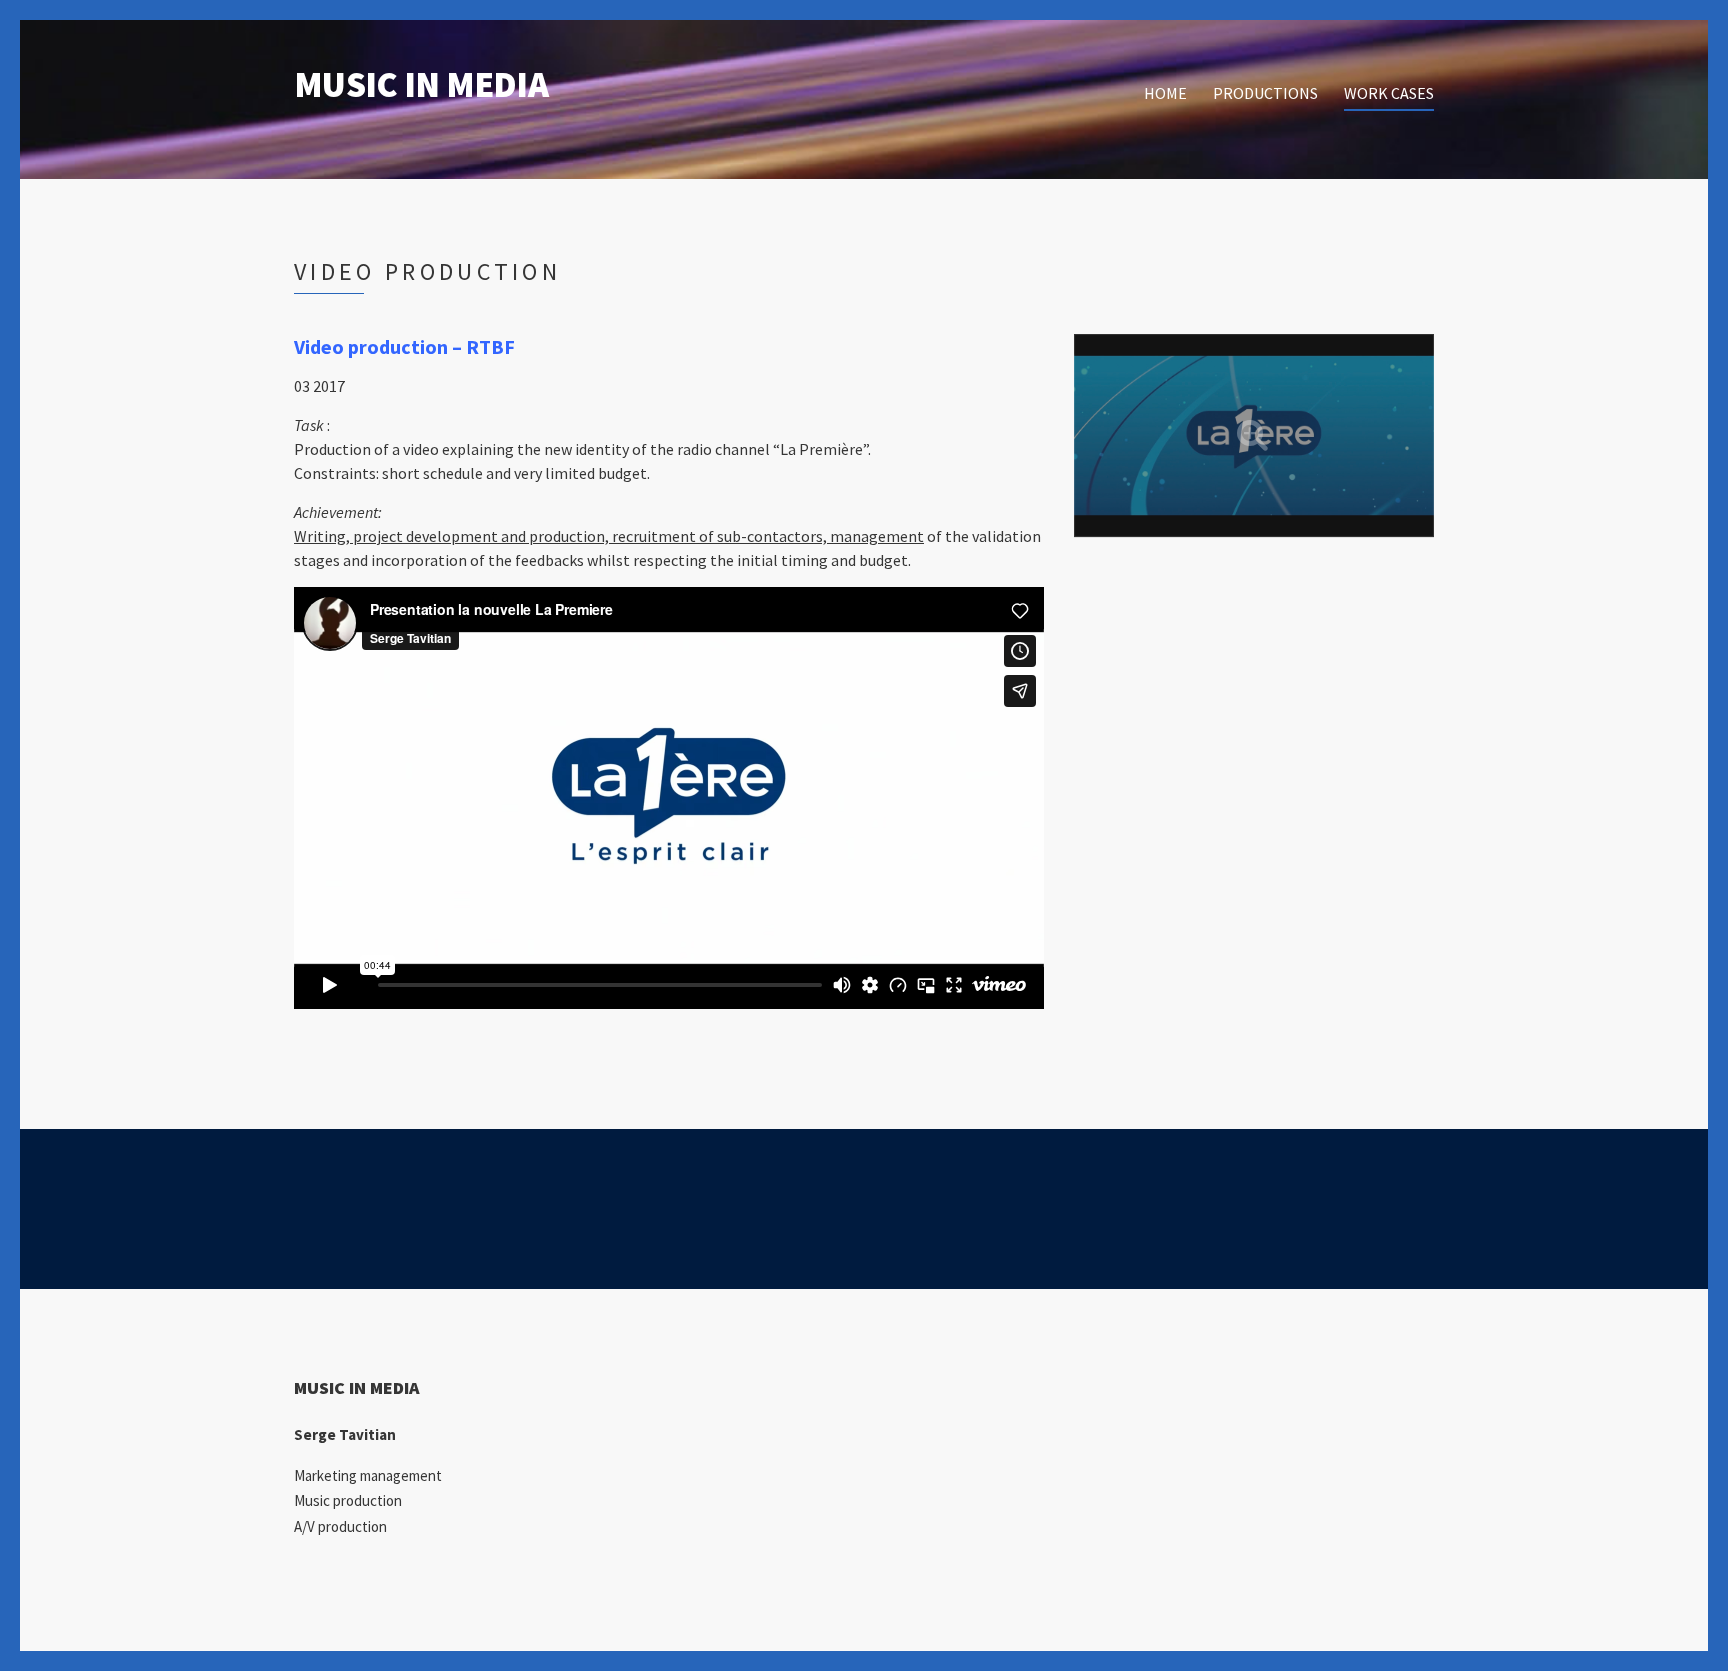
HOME (1165, 93)
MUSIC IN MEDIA (421, 84)
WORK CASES (1389, 93)
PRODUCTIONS (1265, 93)
